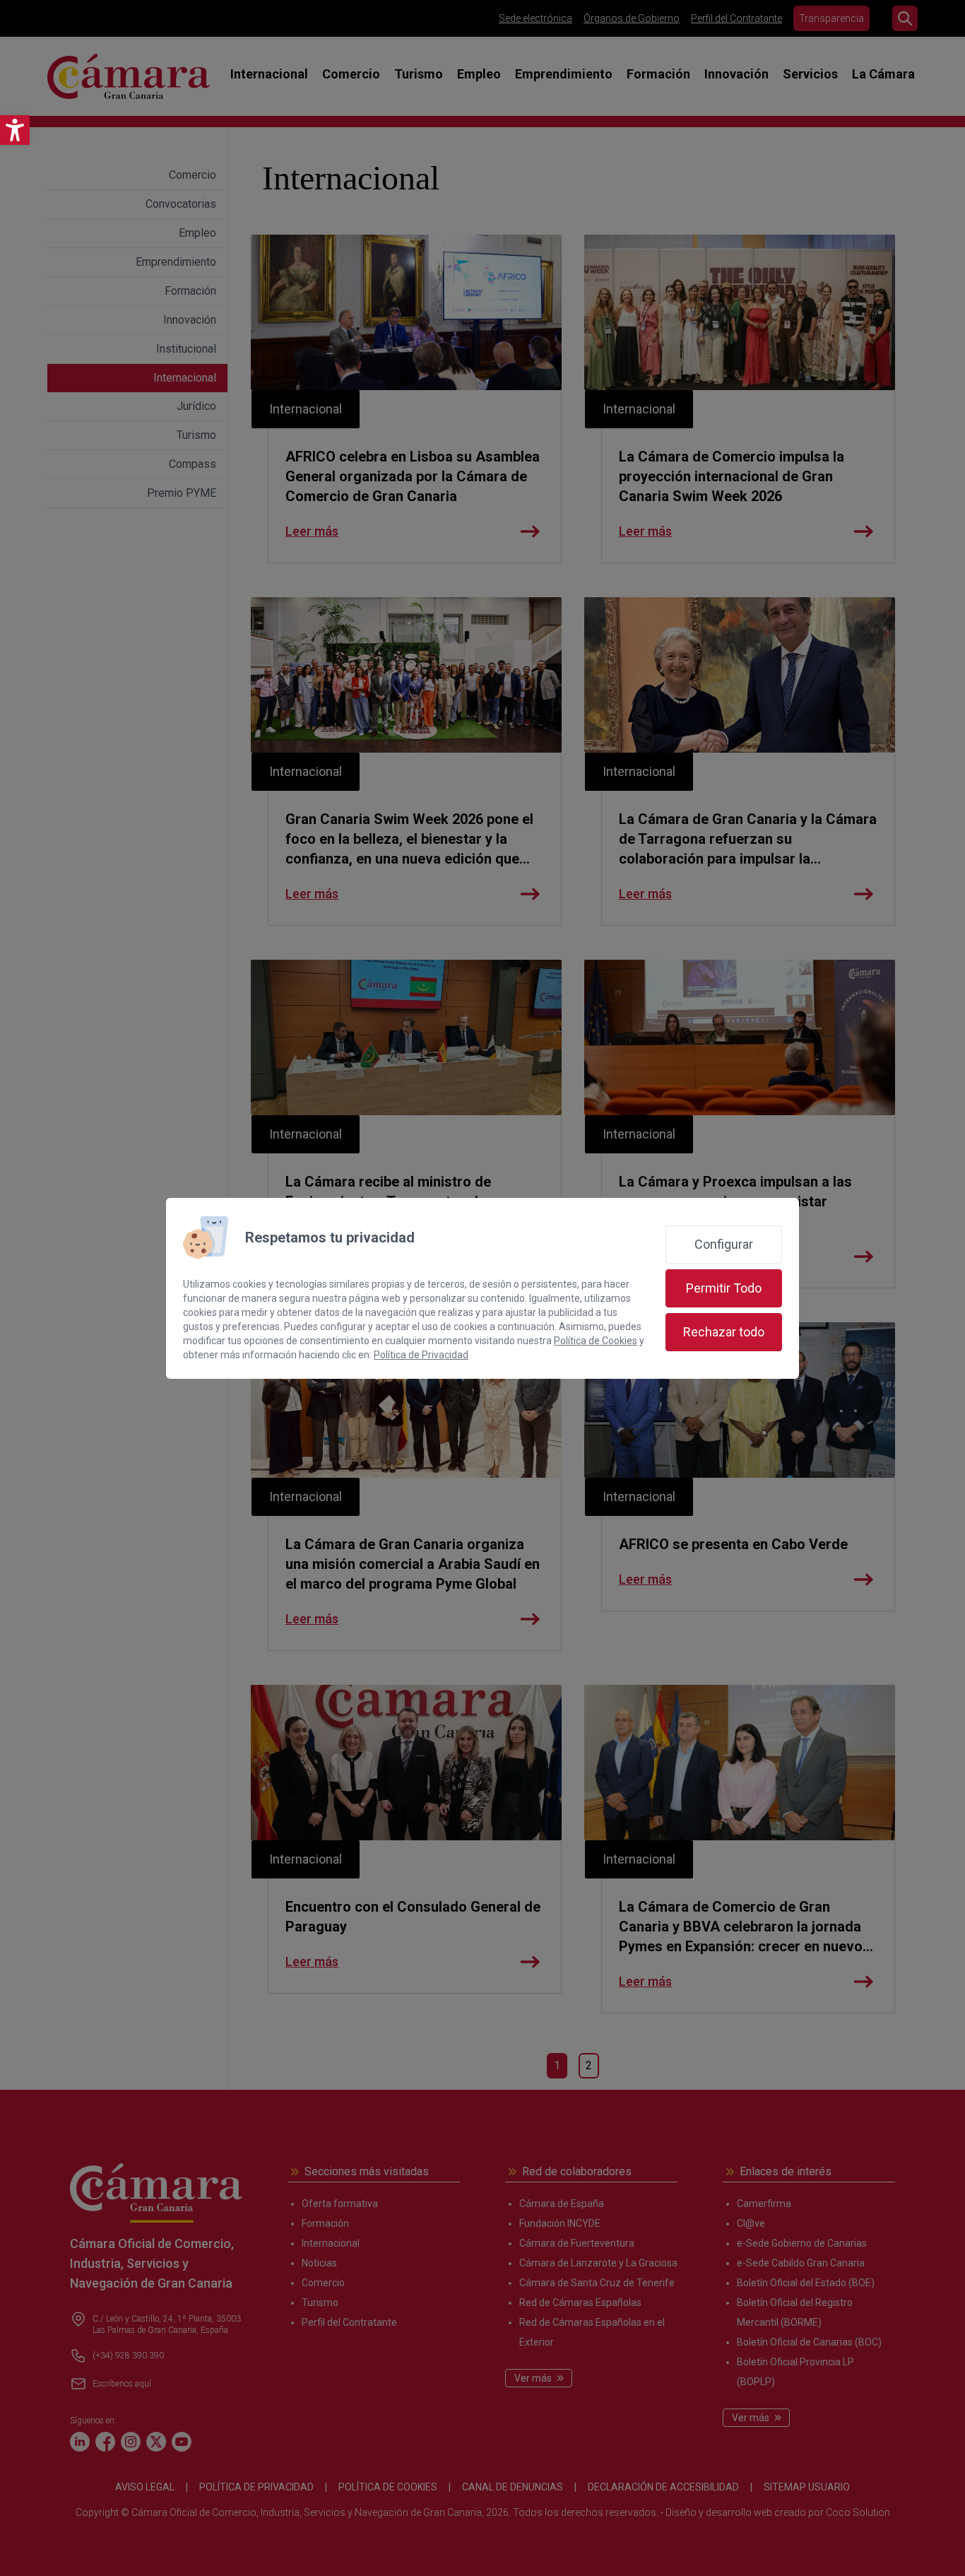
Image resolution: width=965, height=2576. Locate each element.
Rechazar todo (724, 1332)
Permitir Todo (724, 1288)
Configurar (724, 1244)
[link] (15, 130)
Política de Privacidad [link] (421, 1355)
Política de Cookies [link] (596, 1341)
